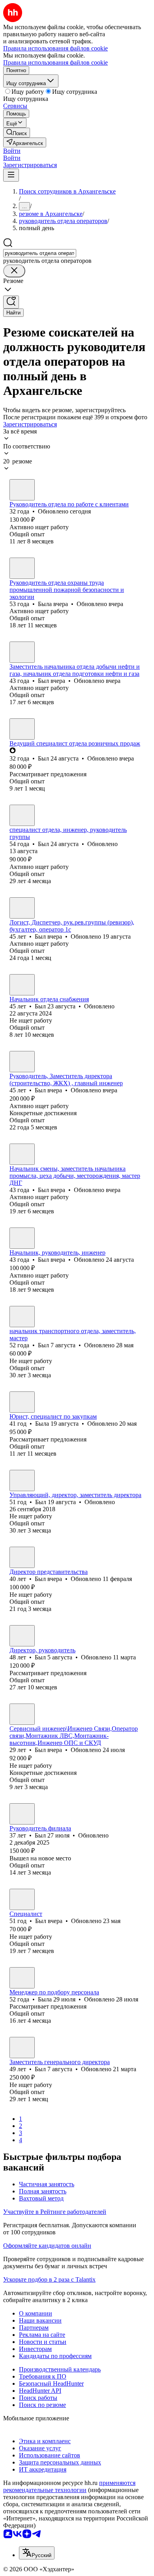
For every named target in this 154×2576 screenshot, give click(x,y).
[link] (17, 133)
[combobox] (40, 253)
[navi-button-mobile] (11, 175)
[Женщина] (22, 568)
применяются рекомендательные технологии (69, 2486)
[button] (12, 151)
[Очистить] (14, 271)
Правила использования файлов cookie (55, 62)
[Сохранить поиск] (11, 302)
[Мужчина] (22, 490)
